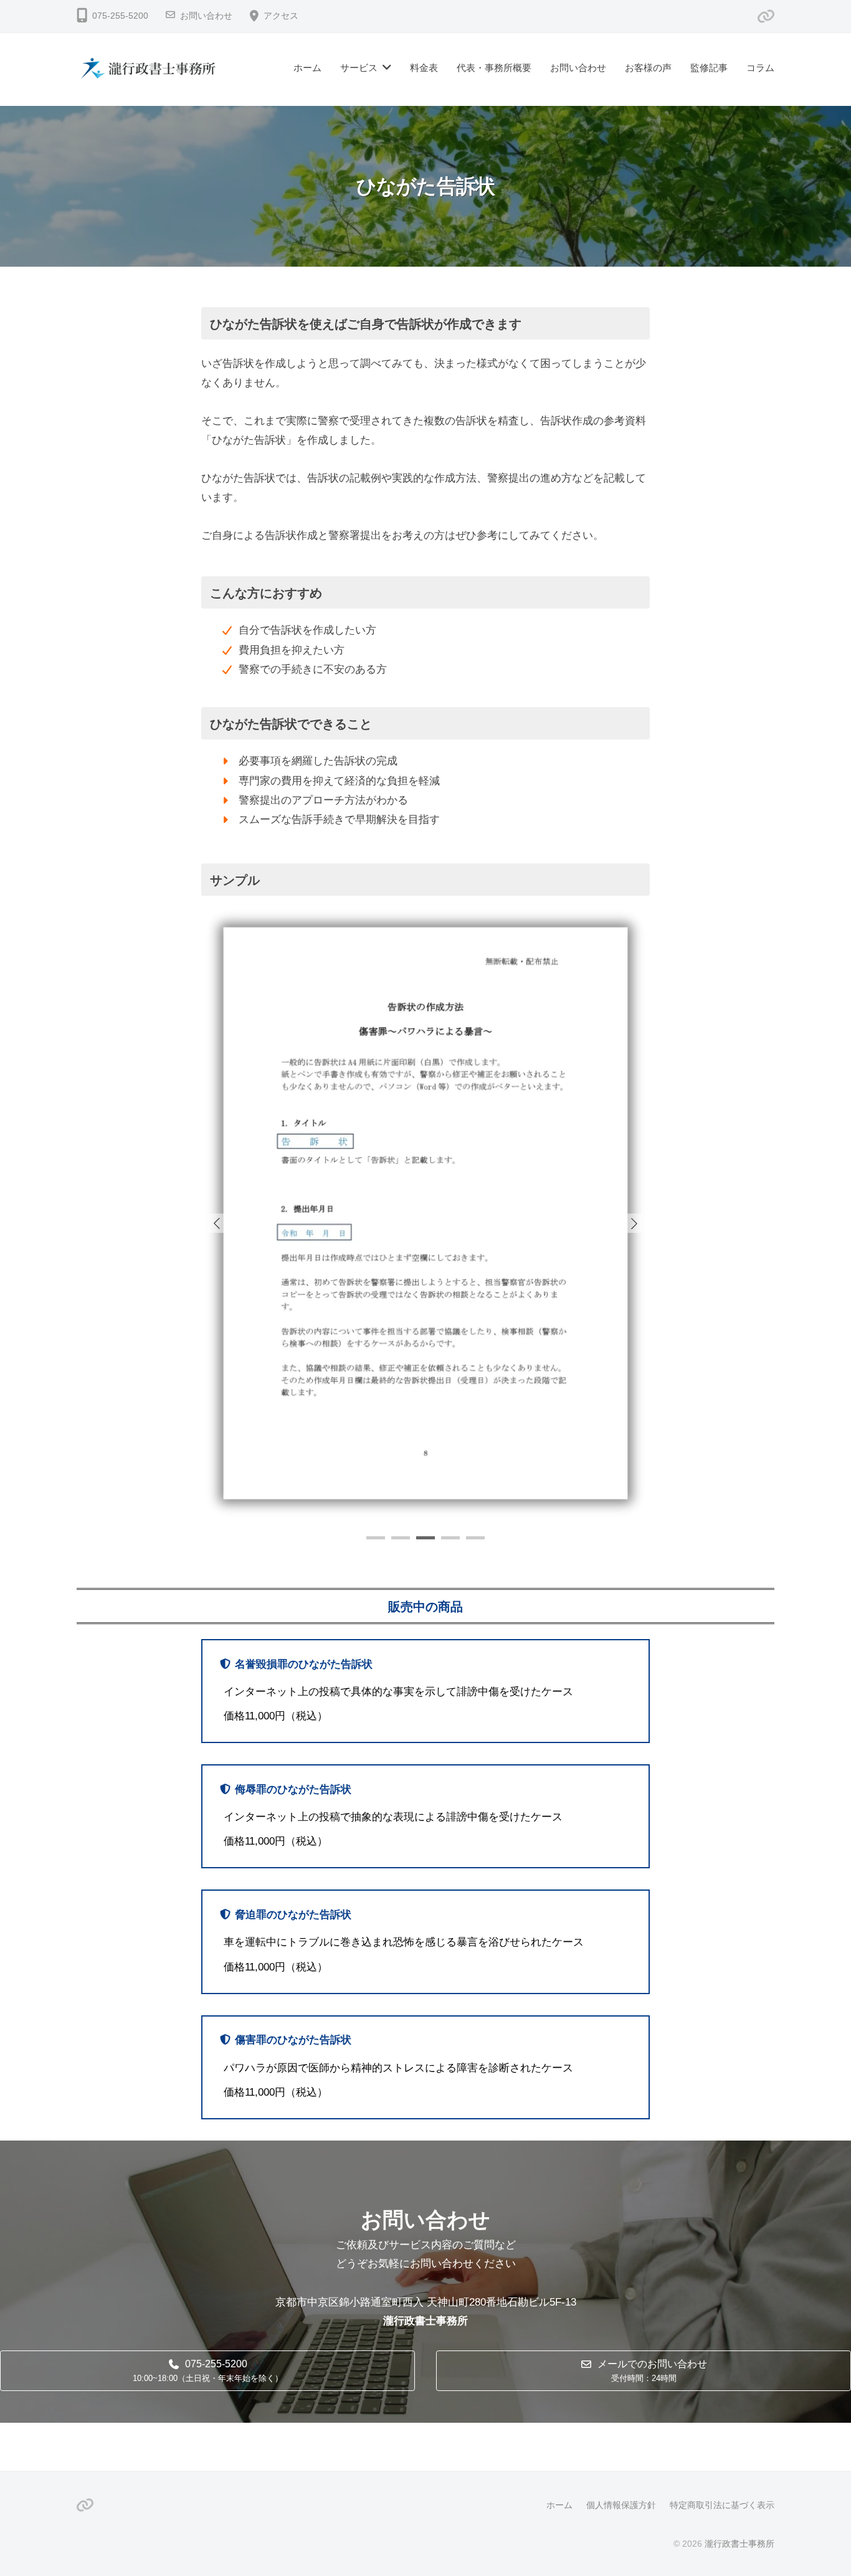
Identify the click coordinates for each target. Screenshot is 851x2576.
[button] (634, 1223)
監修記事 (709, 68)
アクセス (281, 16)
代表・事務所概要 (494, 68)
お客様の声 (648, 68)
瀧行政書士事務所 (739, 2544)
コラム (760, 68)
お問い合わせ (206, 16)
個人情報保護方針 (621, 2505)
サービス (359, 68)
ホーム (307, 68)
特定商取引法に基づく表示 (722, 2505)
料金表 (424, 68)
